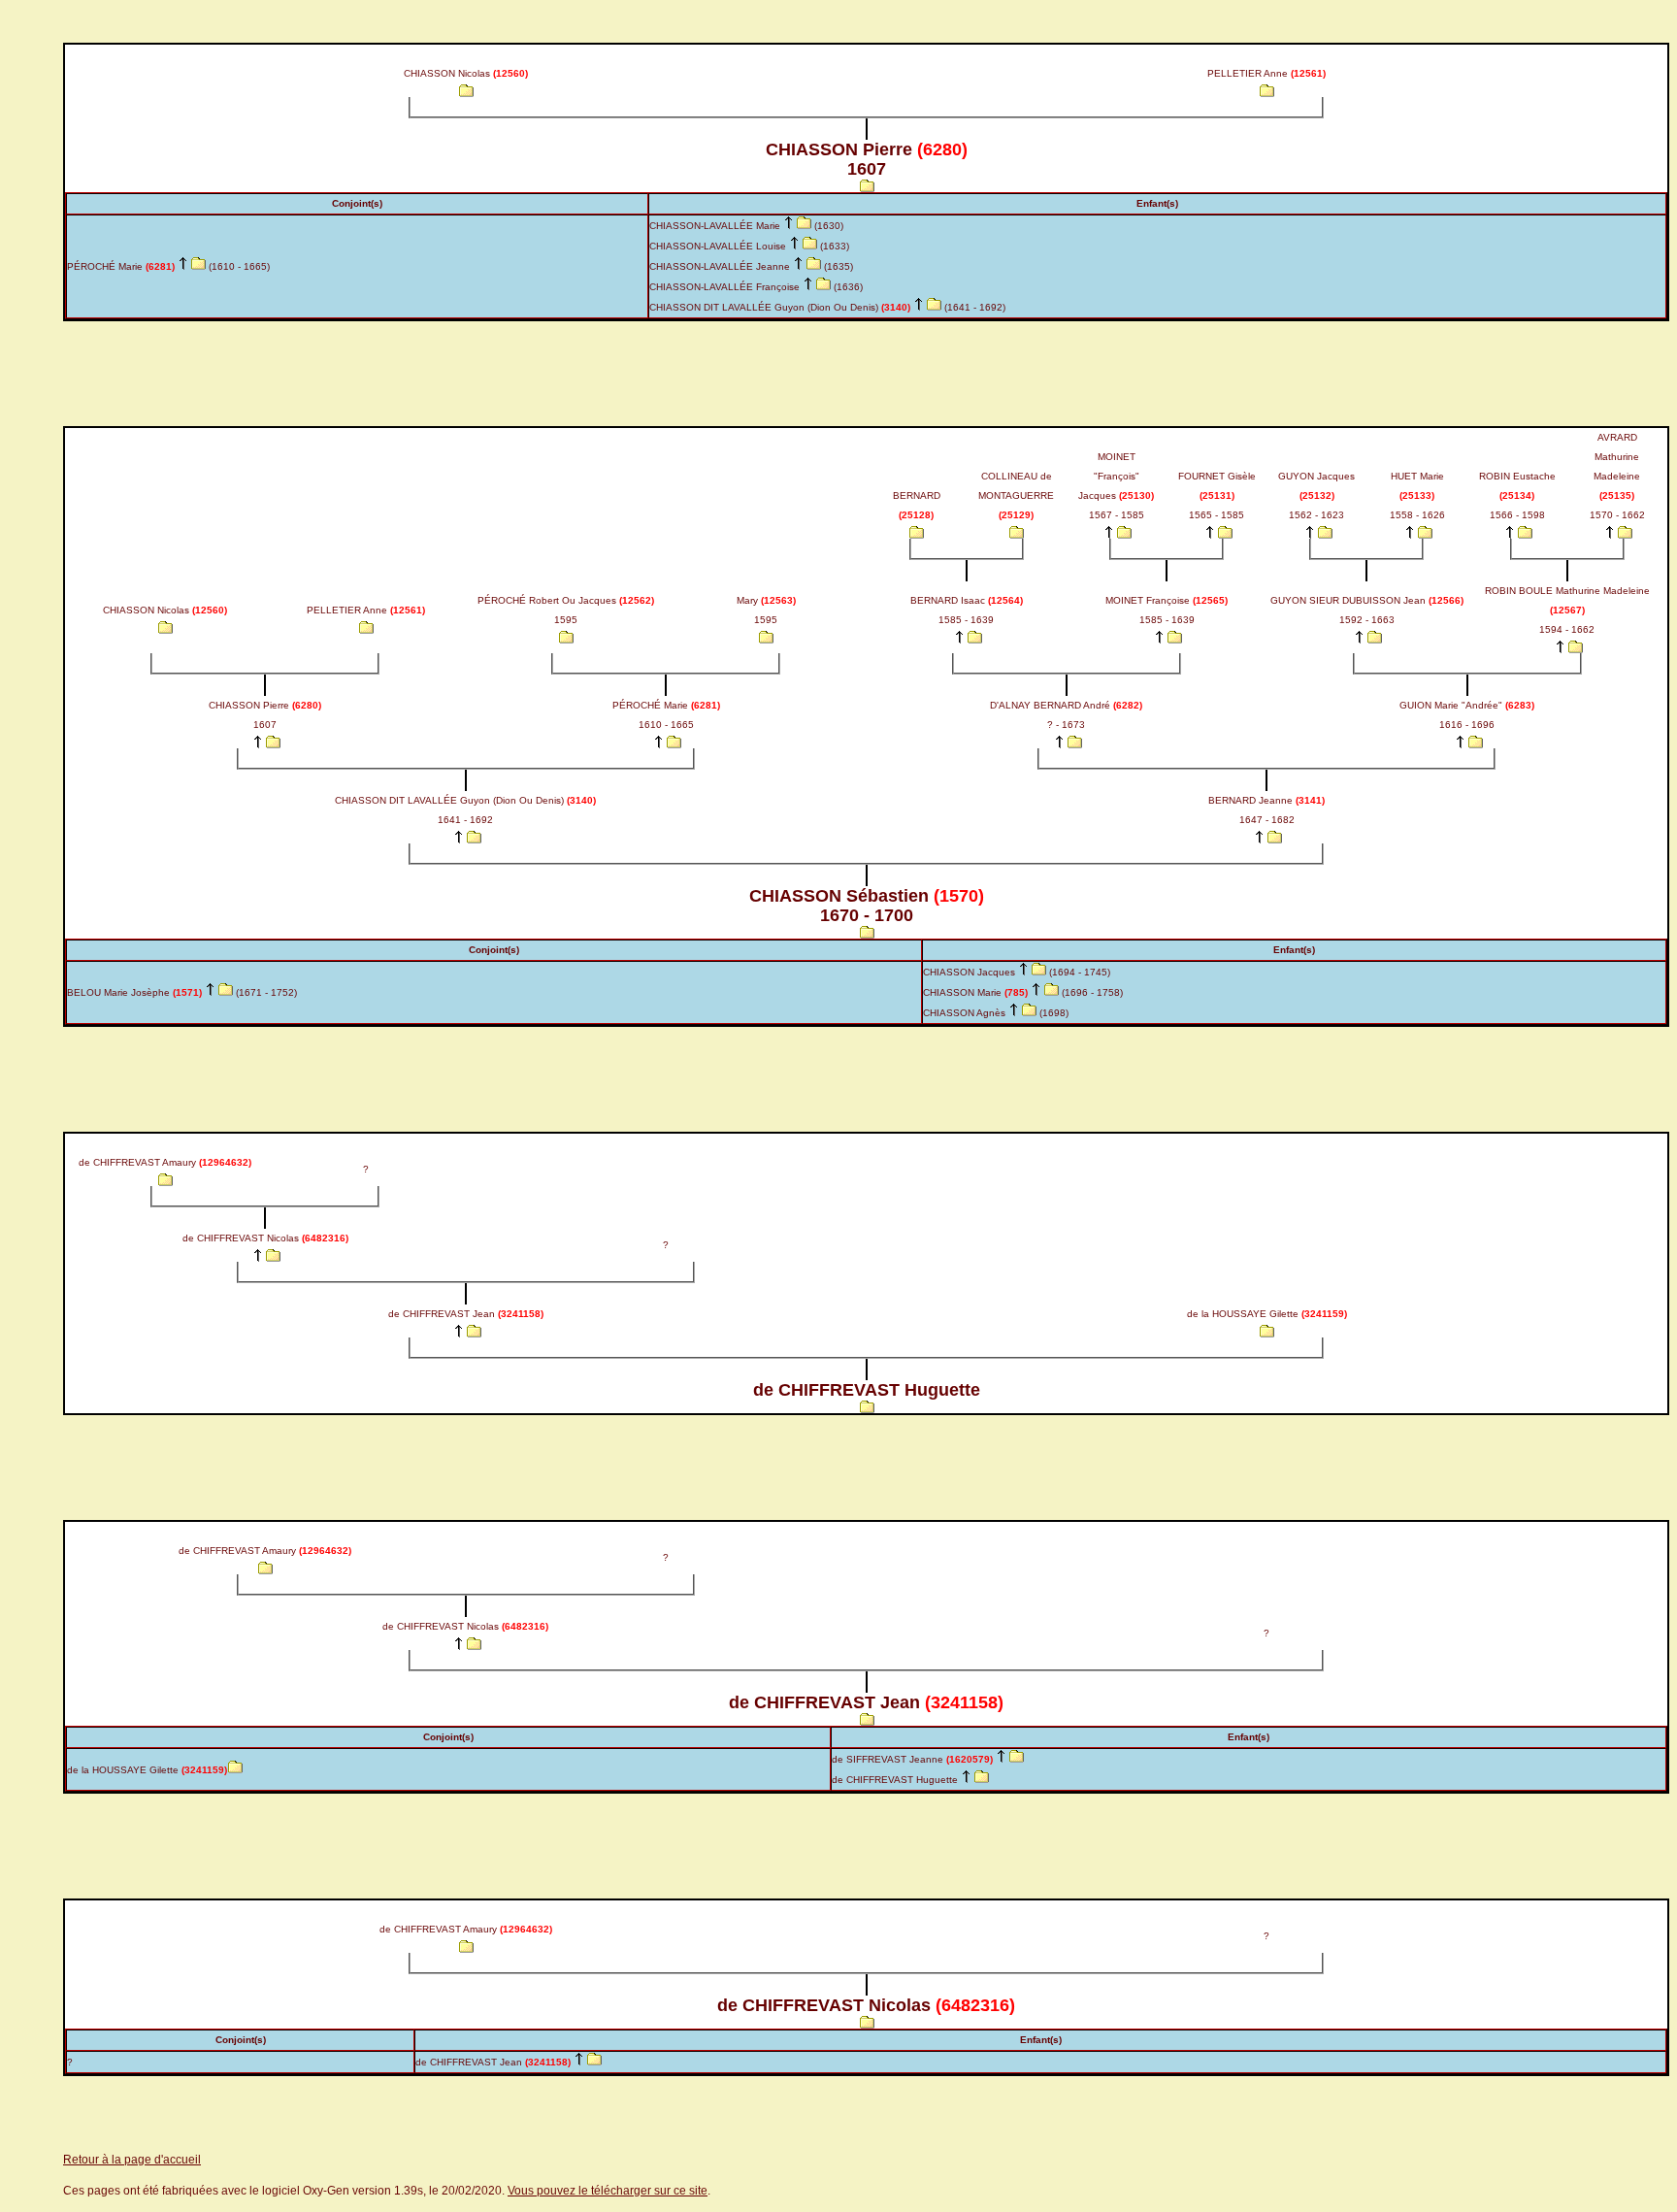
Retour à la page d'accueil (132, 2160)
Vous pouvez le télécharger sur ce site (608, 2191)
